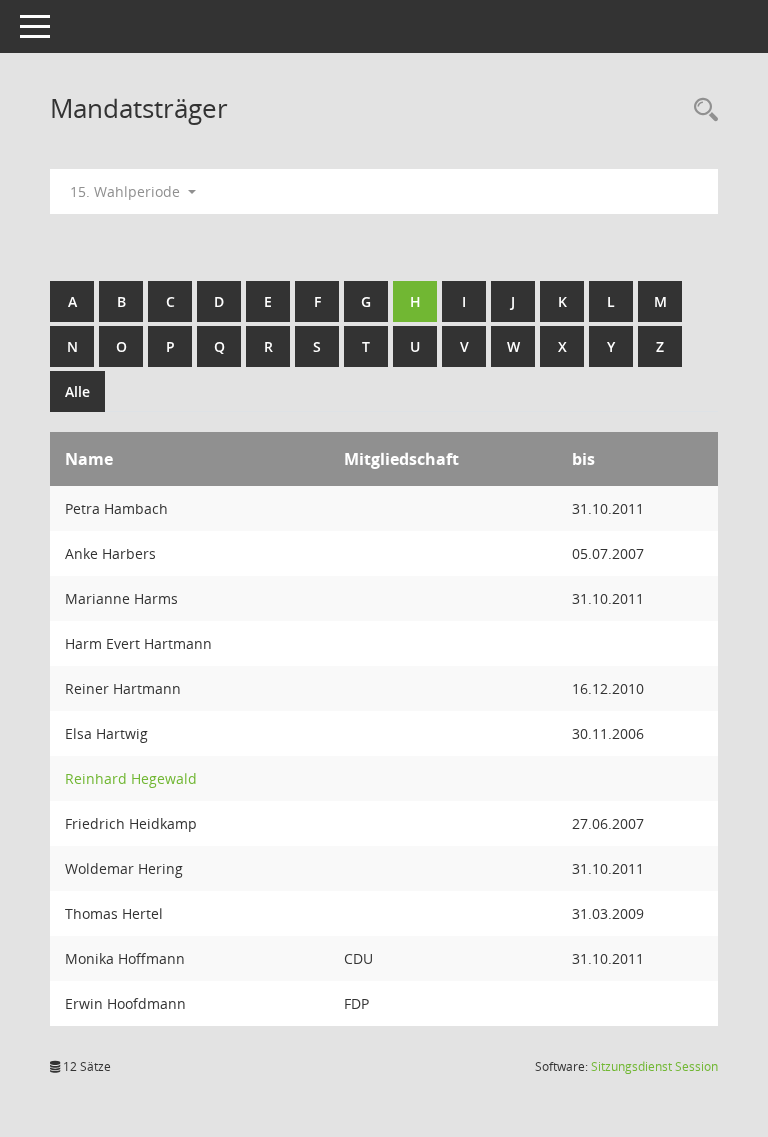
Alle (77, 391)
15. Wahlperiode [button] (127, 191)
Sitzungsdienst (654, 1066)
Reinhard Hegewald (131, 778)
